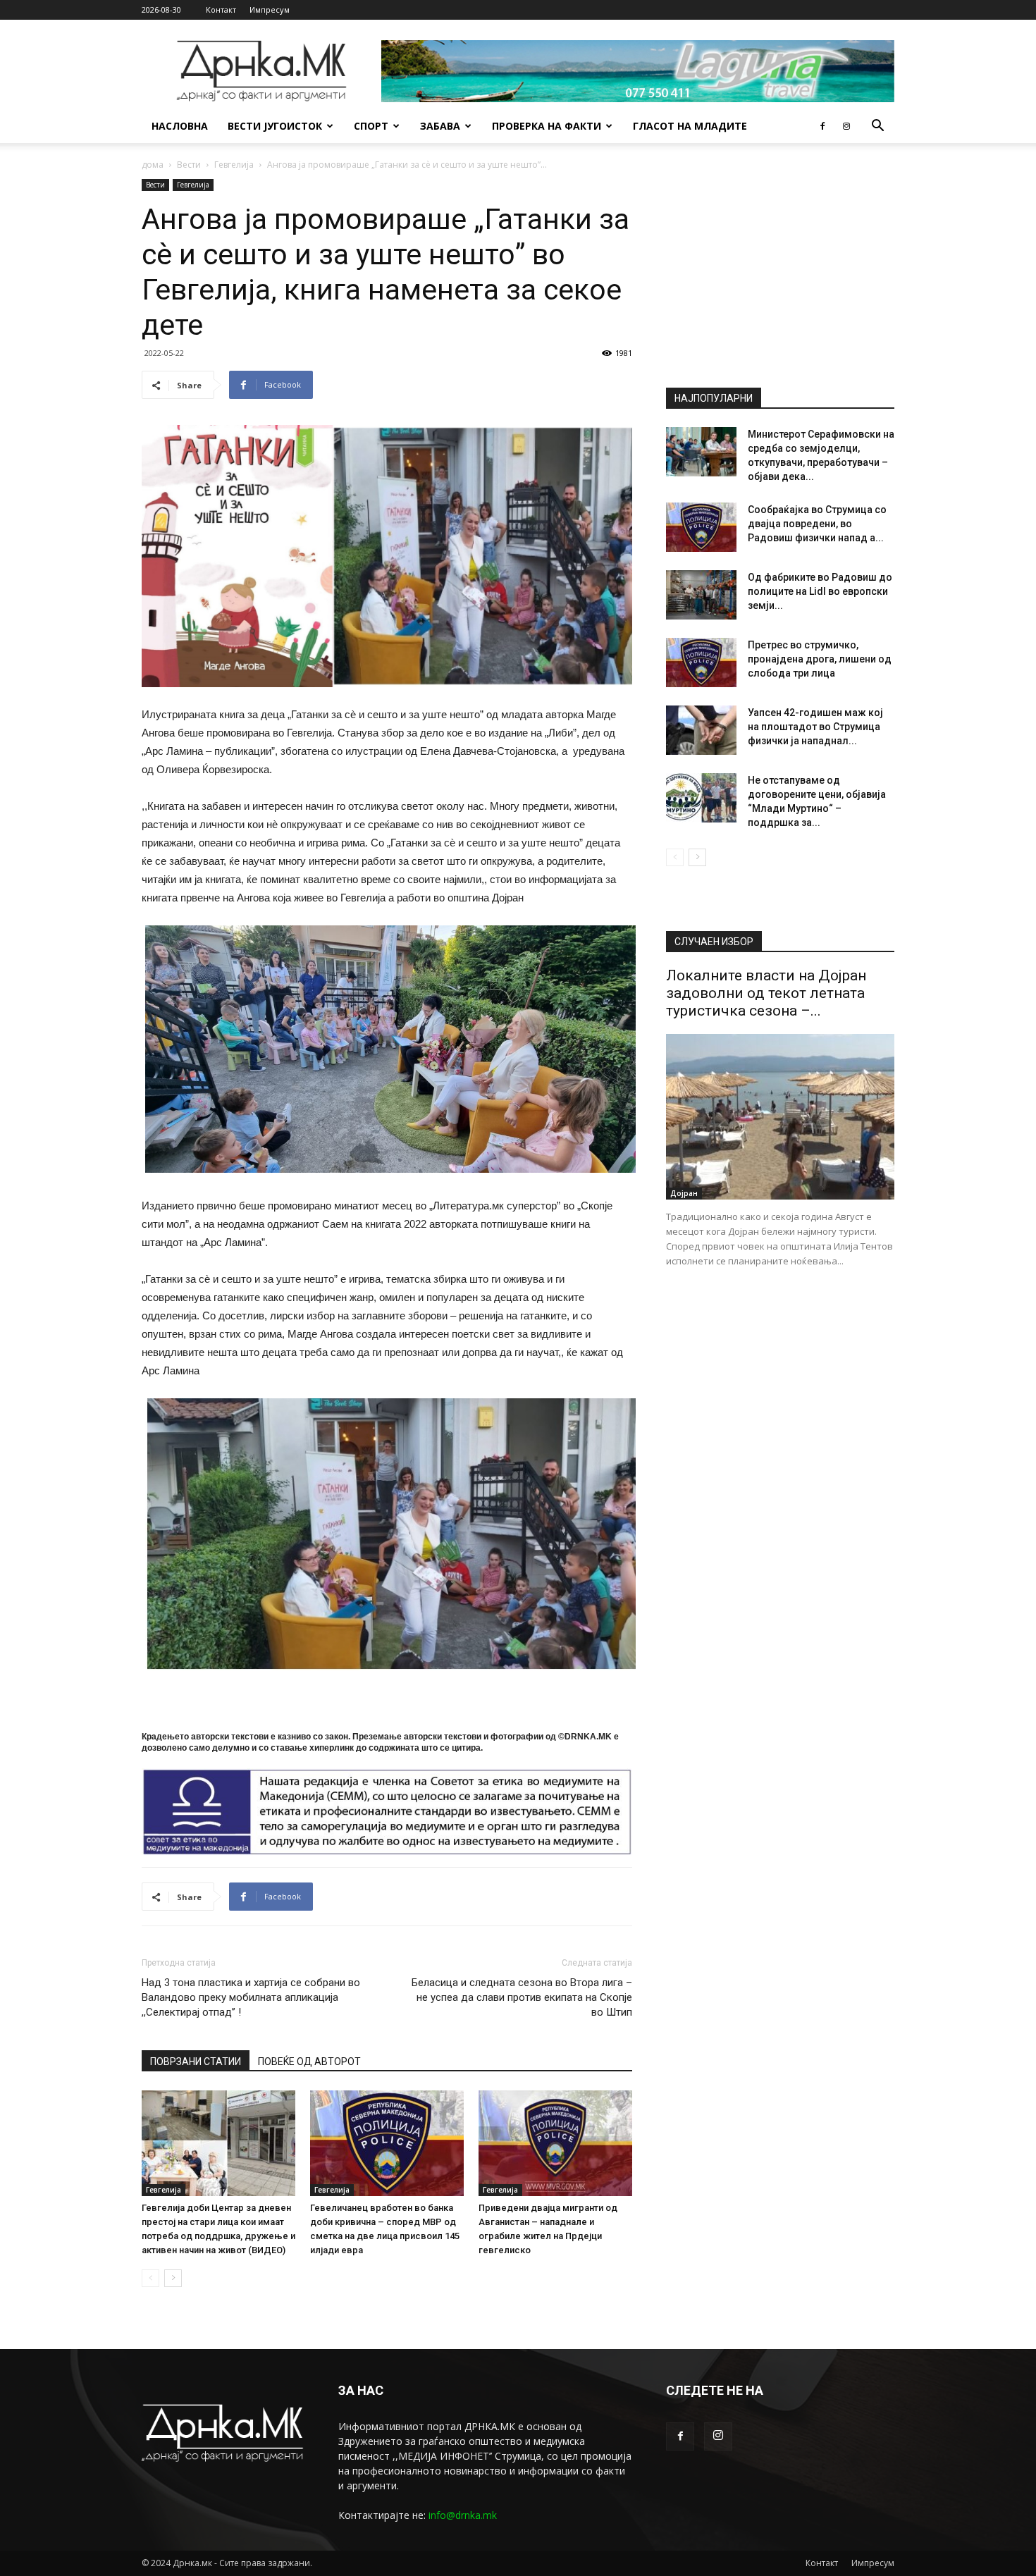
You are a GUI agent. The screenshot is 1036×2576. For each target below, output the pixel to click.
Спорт (371, 126)
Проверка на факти (547, 126)
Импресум (270, 10)
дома (153, 165)
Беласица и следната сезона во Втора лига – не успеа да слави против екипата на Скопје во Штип (522, 1997)
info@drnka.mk (463, 2515)
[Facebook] (822, 126)
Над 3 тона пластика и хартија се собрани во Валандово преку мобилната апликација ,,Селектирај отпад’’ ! (251, 1997)
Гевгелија (234, 165)
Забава (440, 126)
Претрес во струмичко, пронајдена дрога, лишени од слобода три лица (820, 659)
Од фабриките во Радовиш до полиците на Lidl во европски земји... (820, 591)
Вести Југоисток (275, 126)
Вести (189, 165)
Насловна (180, 126)
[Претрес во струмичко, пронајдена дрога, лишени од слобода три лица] (701, 663)
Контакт (221, 10)
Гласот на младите (690, 126)
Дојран (684, 1193)
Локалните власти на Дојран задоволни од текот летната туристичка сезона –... (766, 993)
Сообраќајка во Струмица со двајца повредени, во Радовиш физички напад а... (817, 524)
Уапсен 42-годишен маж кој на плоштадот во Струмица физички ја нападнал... (815, 727)
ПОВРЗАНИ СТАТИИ (196, 2062)
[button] (877, 127)
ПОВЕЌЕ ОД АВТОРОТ (309, 2062)
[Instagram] (846, 126)
